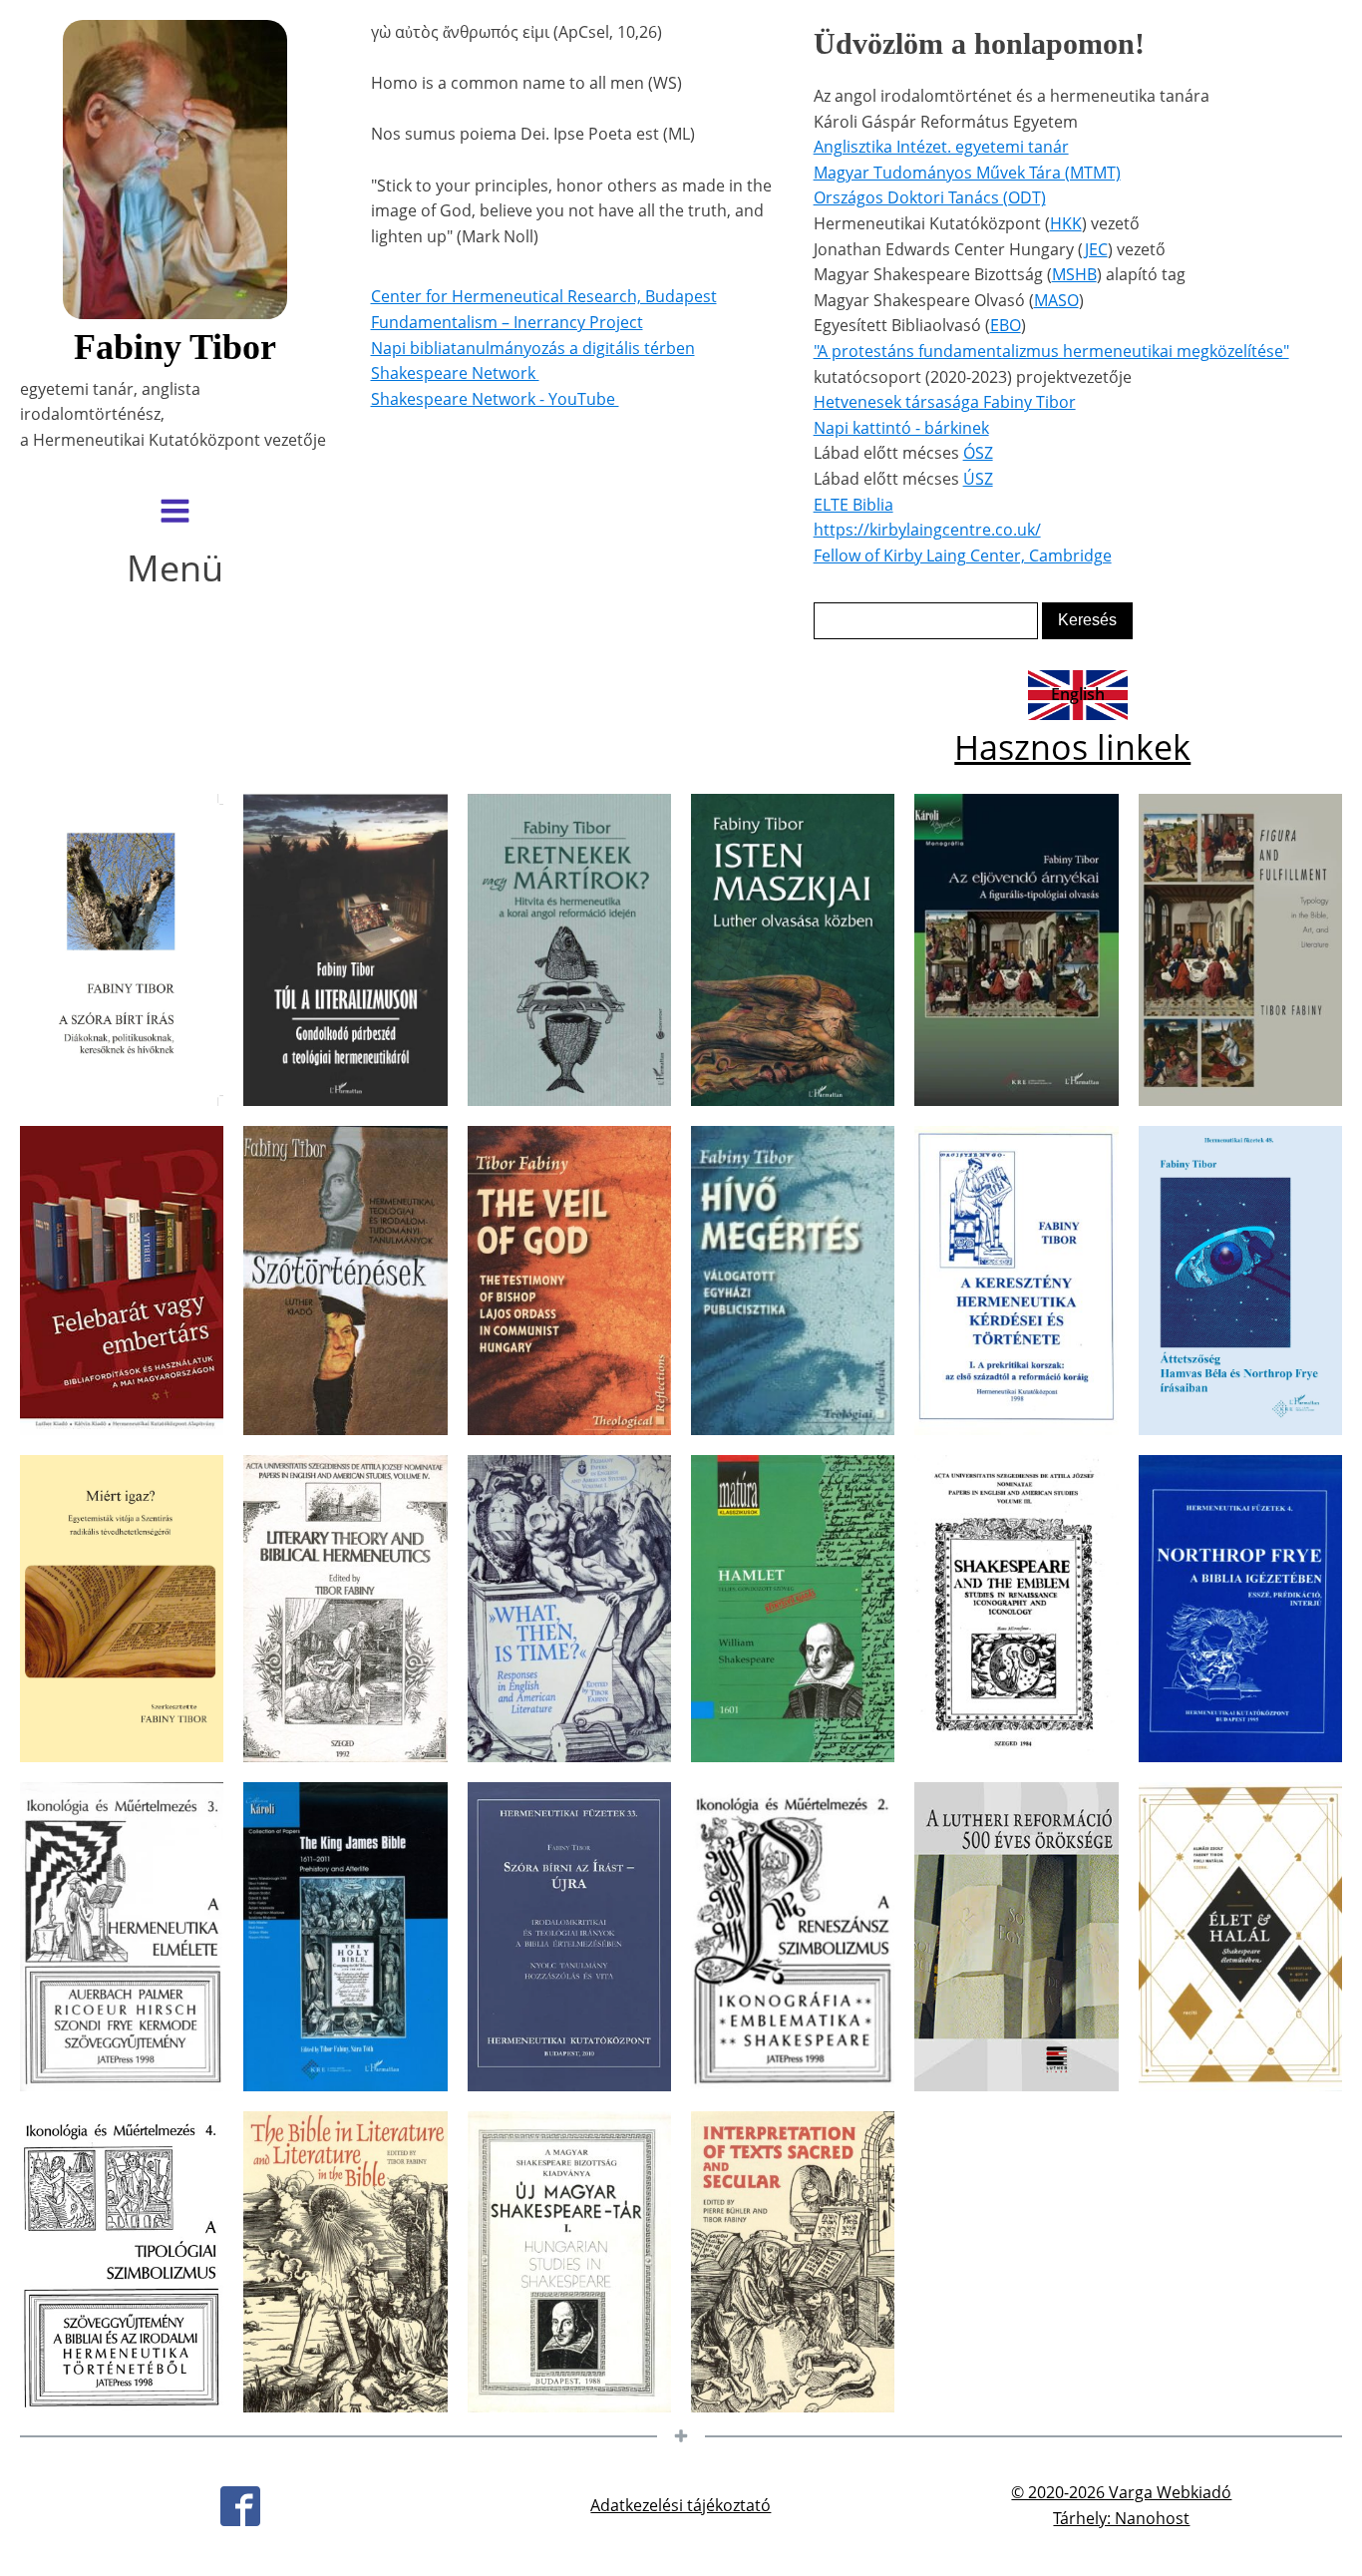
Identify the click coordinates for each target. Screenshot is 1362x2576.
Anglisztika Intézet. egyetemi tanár (941, 147)
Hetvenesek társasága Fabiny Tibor (945, 402)
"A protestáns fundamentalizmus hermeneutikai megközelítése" (1051, 351)
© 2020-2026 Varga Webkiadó (1121, 2492)
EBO (1006, 325)
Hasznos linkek (1072, 747)
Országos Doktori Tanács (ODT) (930, 197)
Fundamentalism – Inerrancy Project (507, 322)
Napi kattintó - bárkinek (901, 428)
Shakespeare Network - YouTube (495, 399)
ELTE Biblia (853, 505)
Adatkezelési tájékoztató (681, 2505)
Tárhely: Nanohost (1121, 2518)
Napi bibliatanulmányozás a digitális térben (533, 348)
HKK (1066, 223)
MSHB (1074, 274)
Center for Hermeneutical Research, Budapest (544, 296)
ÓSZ (978, 453)
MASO (1056, 300)
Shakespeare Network (455, 373)
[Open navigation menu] (175, 513)
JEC (1096, 249)
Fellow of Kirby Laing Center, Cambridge (963, 555)
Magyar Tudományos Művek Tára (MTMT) (967, 173)
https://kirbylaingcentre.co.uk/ (927, 530)
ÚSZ (978, 479)
